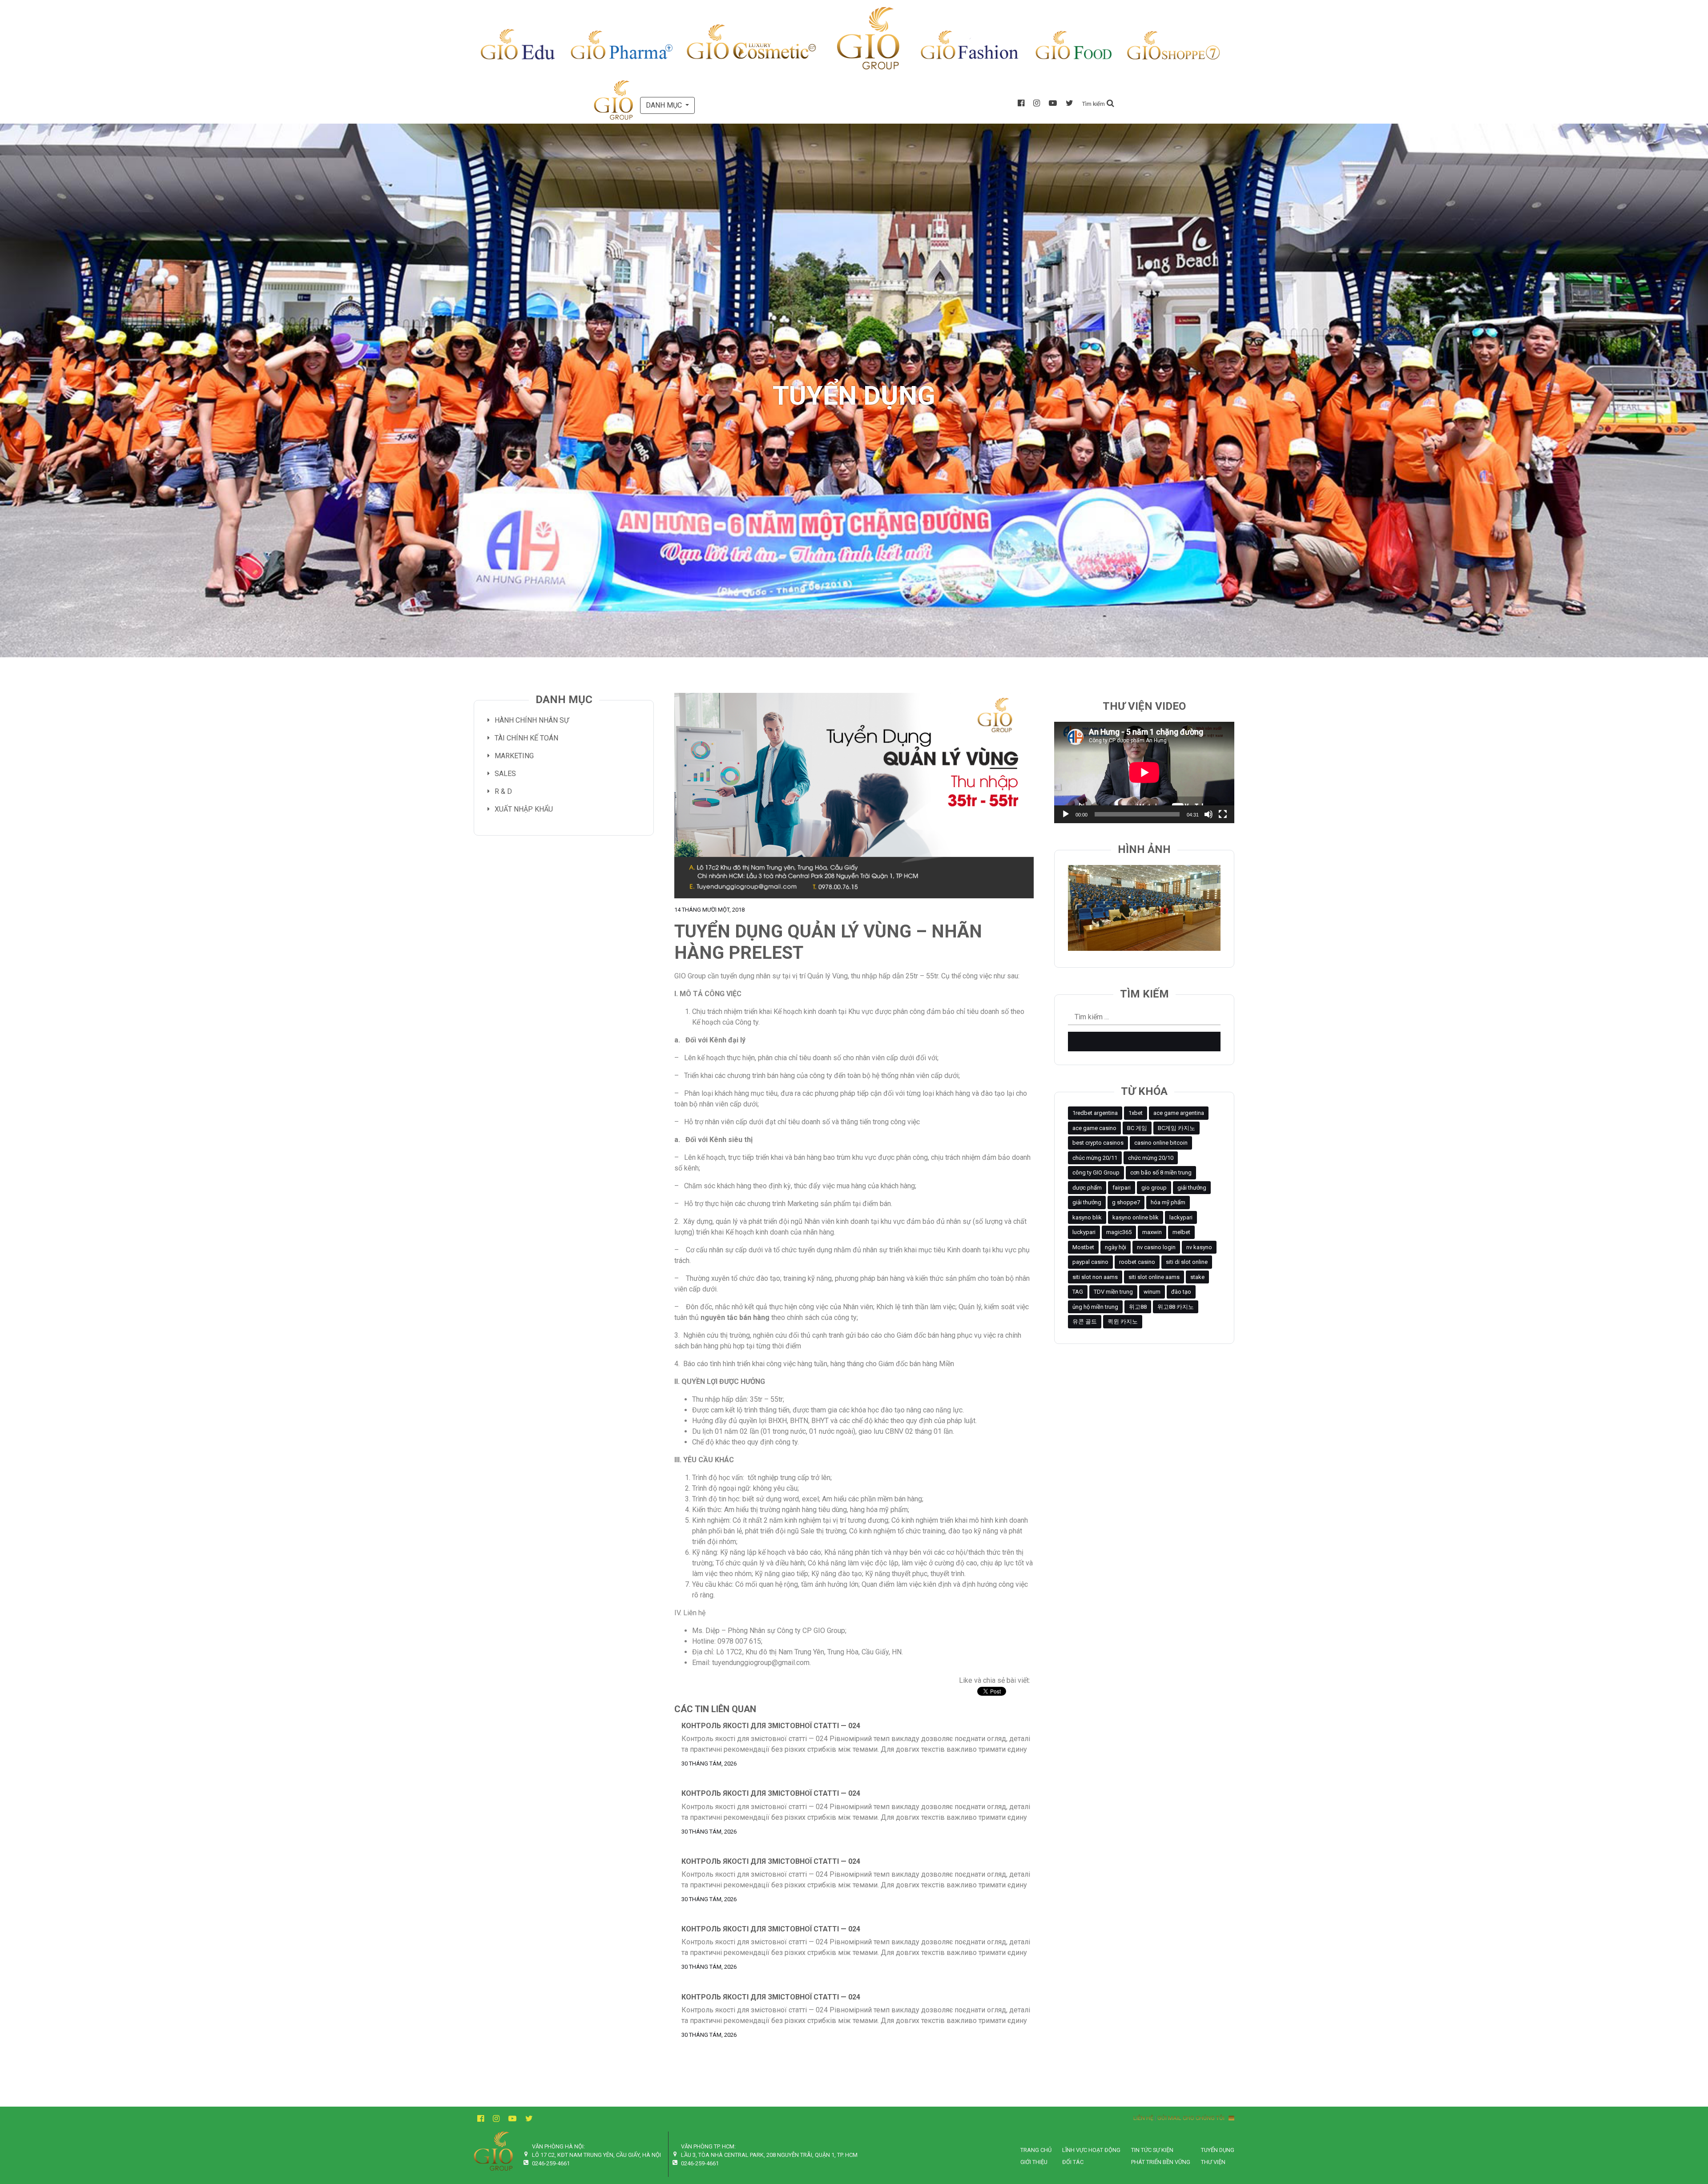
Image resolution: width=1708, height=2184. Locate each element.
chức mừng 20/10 (1151, 1158)
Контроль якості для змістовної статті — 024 (771, 1726)
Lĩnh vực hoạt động (1091, 2150)
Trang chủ (1036, 2150)
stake (1197, 1277)
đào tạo (1181, 1292)
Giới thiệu (1034, 2162)
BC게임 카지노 (1176, 1128)
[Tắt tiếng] (1208, 814)
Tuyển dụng (1218, 2150)
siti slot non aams (1095, 1277)
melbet (1181, 1232)
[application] (1144, 772)
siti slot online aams (1154, 1277)
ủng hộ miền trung (1095, 1307)
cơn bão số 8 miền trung (1161, 1172)
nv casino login (1156, 1247)
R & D (503, 791)
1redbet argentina (1095, 1113)
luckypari (1084, 1232)
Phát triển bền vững (1161, 2162)
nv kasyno (1199, 1247)
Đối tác (1073, 2162)
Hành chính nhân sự (532, 720)
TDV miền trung (1113, 1292)
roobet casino (1137, 1262)
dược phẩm (1087, 1188)
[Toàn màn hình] (1223, 814)
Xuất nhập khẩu (524, 809)
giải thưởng (1192, 1188)
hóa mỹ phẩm (1168, 1202)
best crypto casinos (1098, 1143)
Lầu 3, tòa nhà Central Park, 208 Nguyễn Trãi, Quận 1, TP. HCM (769, 2155)
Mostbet (1083, 1247)
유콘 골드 (1085, 1321)
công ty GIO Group (1096, 1172)
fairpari (1122, 1188)
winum (1152, 1292)
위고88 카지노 (1176, 1307)
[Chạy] (1066, 814)
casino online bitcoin (1161, 1143)
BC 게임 (1137, 1128)
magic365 (1119, 1232)
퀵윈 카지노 (1123, 1321)
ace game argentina (1179, 1113)
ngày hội (1116, 1247)
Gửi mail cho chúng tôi (1193, 2118)
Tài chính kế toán (526, 738)
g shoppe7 (1126, 1202)
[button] (1098, 103)
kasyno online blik (1136, 1217)
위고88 (1138, 1307)
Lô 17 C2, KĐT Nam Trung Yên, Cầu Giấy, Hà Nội (596, 2155)
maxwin (1152, 1232)
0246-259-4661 (551, 2163)
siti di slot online (1187, 1262)
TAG (1078, 1292)
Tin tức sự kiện (1152, 2150)
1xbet (1136, 1113)
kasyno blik (1087, 1217)
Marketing (514, 756)
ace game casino (1094, 1128)
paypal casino (1090, 1262)
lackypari (1181, 1217)
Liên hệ (1143, 2118)
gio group (1154, 1188)
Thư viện (1213, 2162)
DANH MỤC (665, 105)
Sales (505, 774)
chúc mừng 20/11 (1095, 1158)
